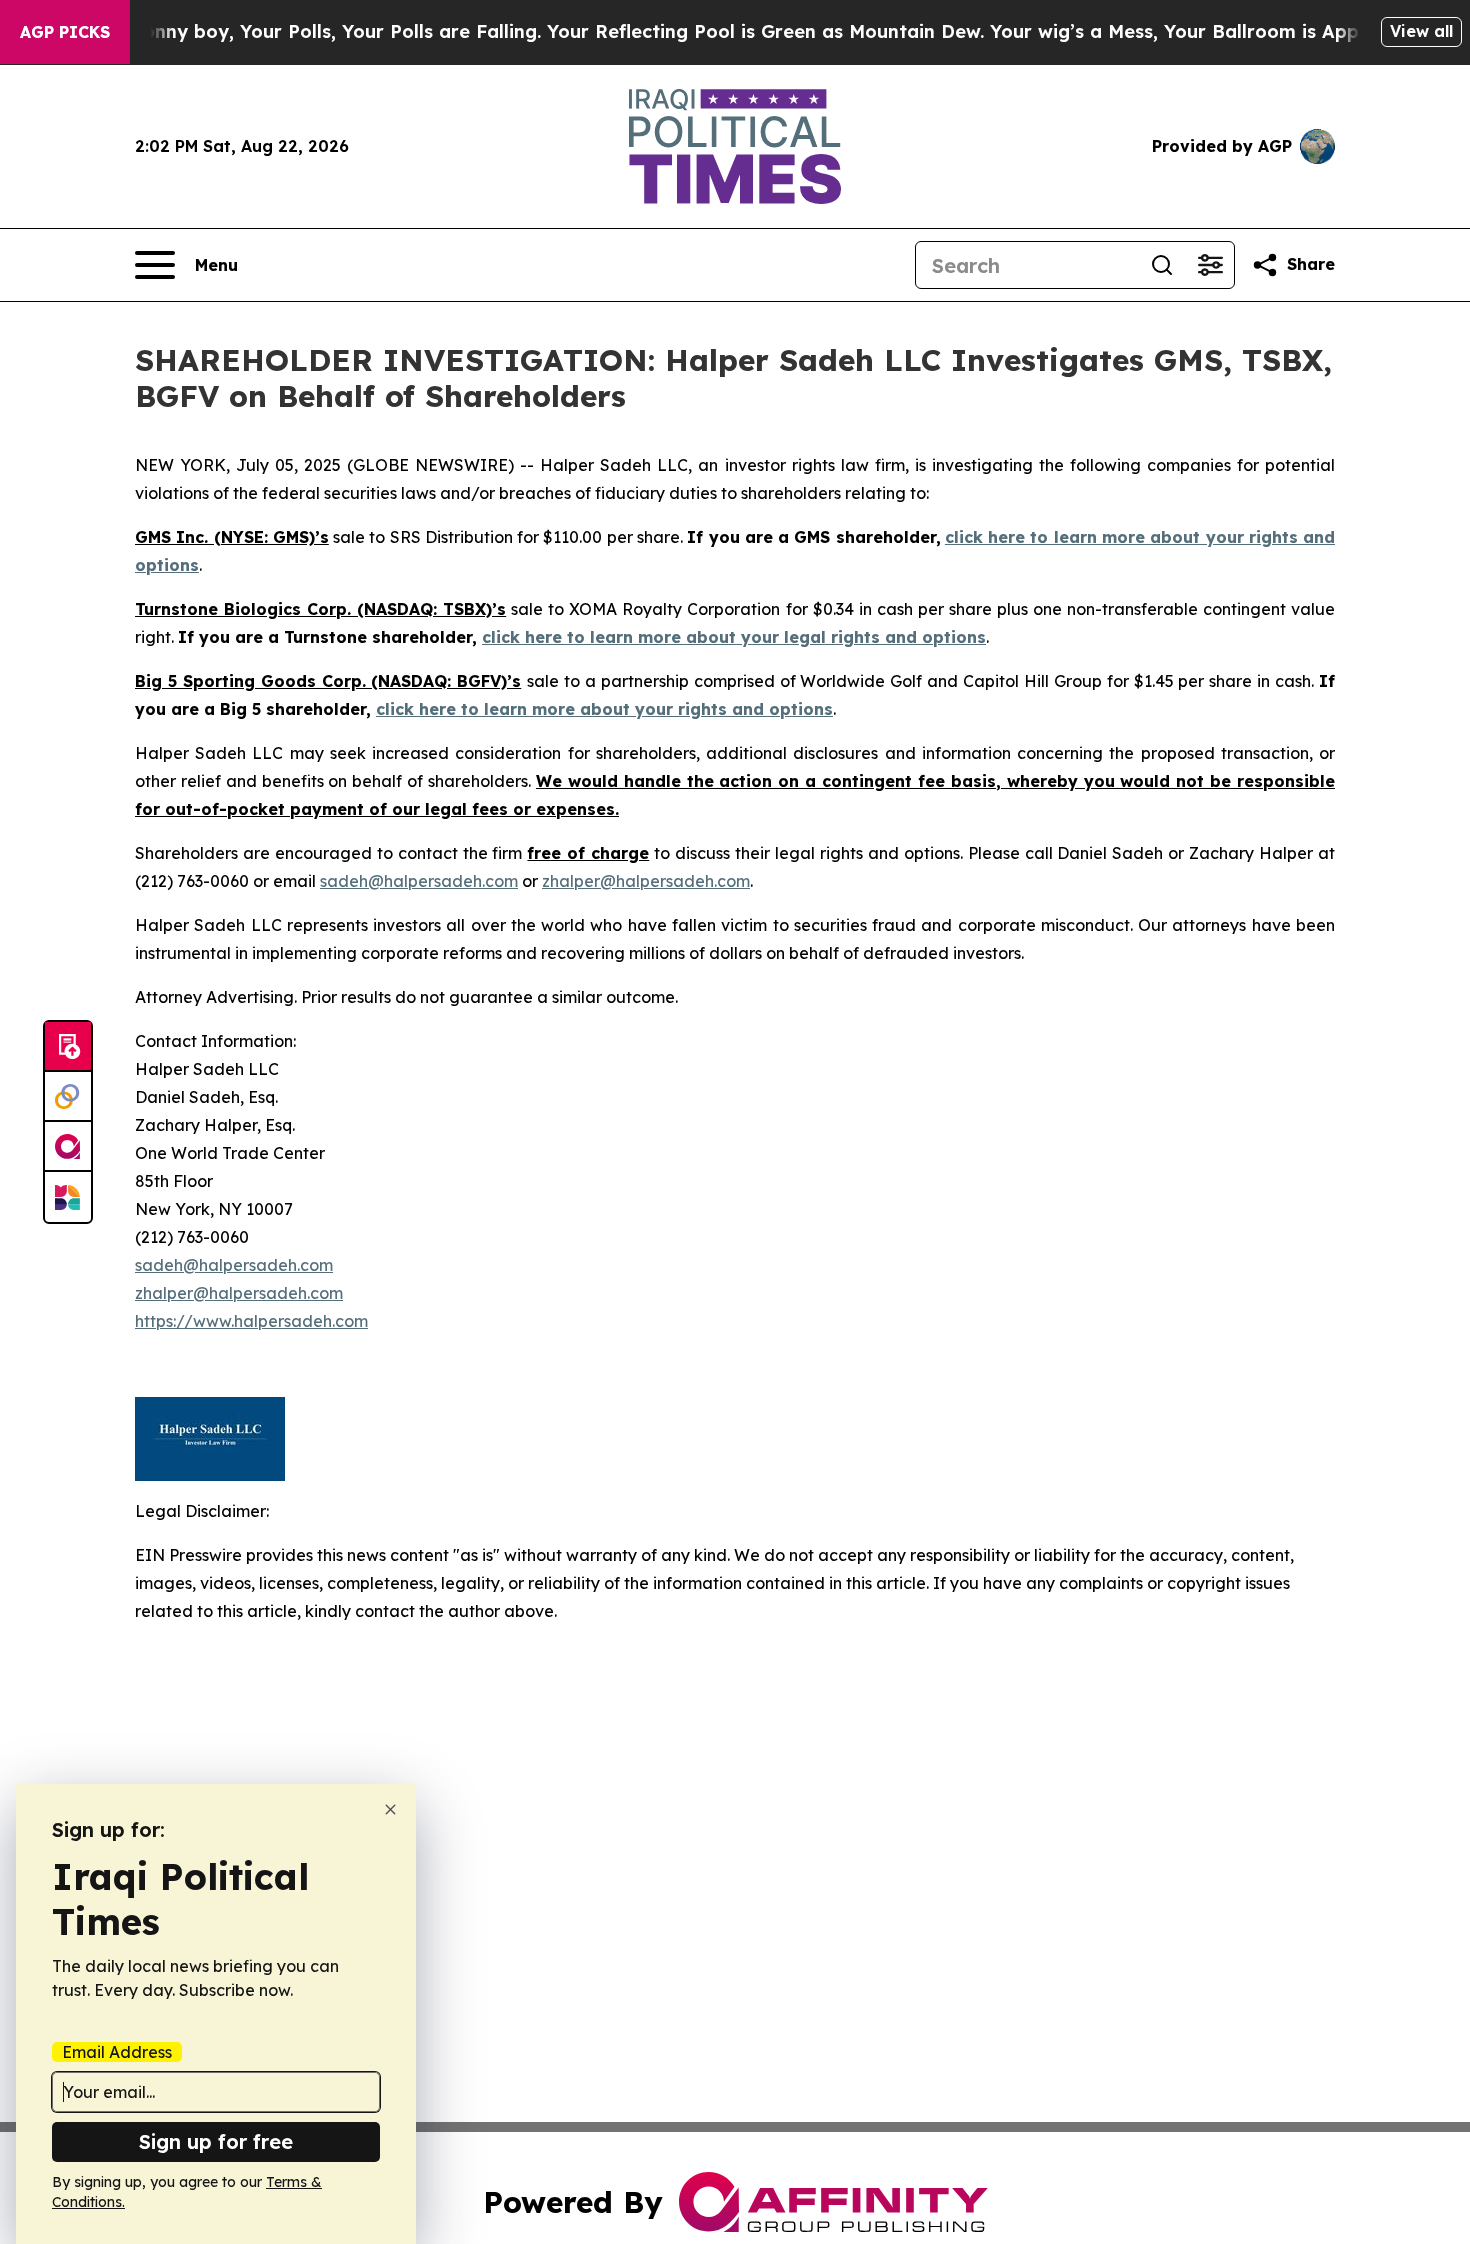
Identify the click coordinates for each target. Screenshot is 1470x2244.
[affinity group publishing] (68, 1147)
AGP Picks (65, 32)
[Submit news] (68, 1047)
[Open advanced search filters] (1210, 265)
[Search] (1162, 265)
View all (1421, 31)
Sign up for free (216, 2141)
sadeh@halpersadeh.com (419, 881)
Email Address (117, 2052)
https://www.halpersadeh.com (251, 1321)
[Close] (390, 1809)
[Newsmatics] (68, 1197)
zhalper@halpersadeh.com (646, 881)
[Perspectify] (68, 1097)
